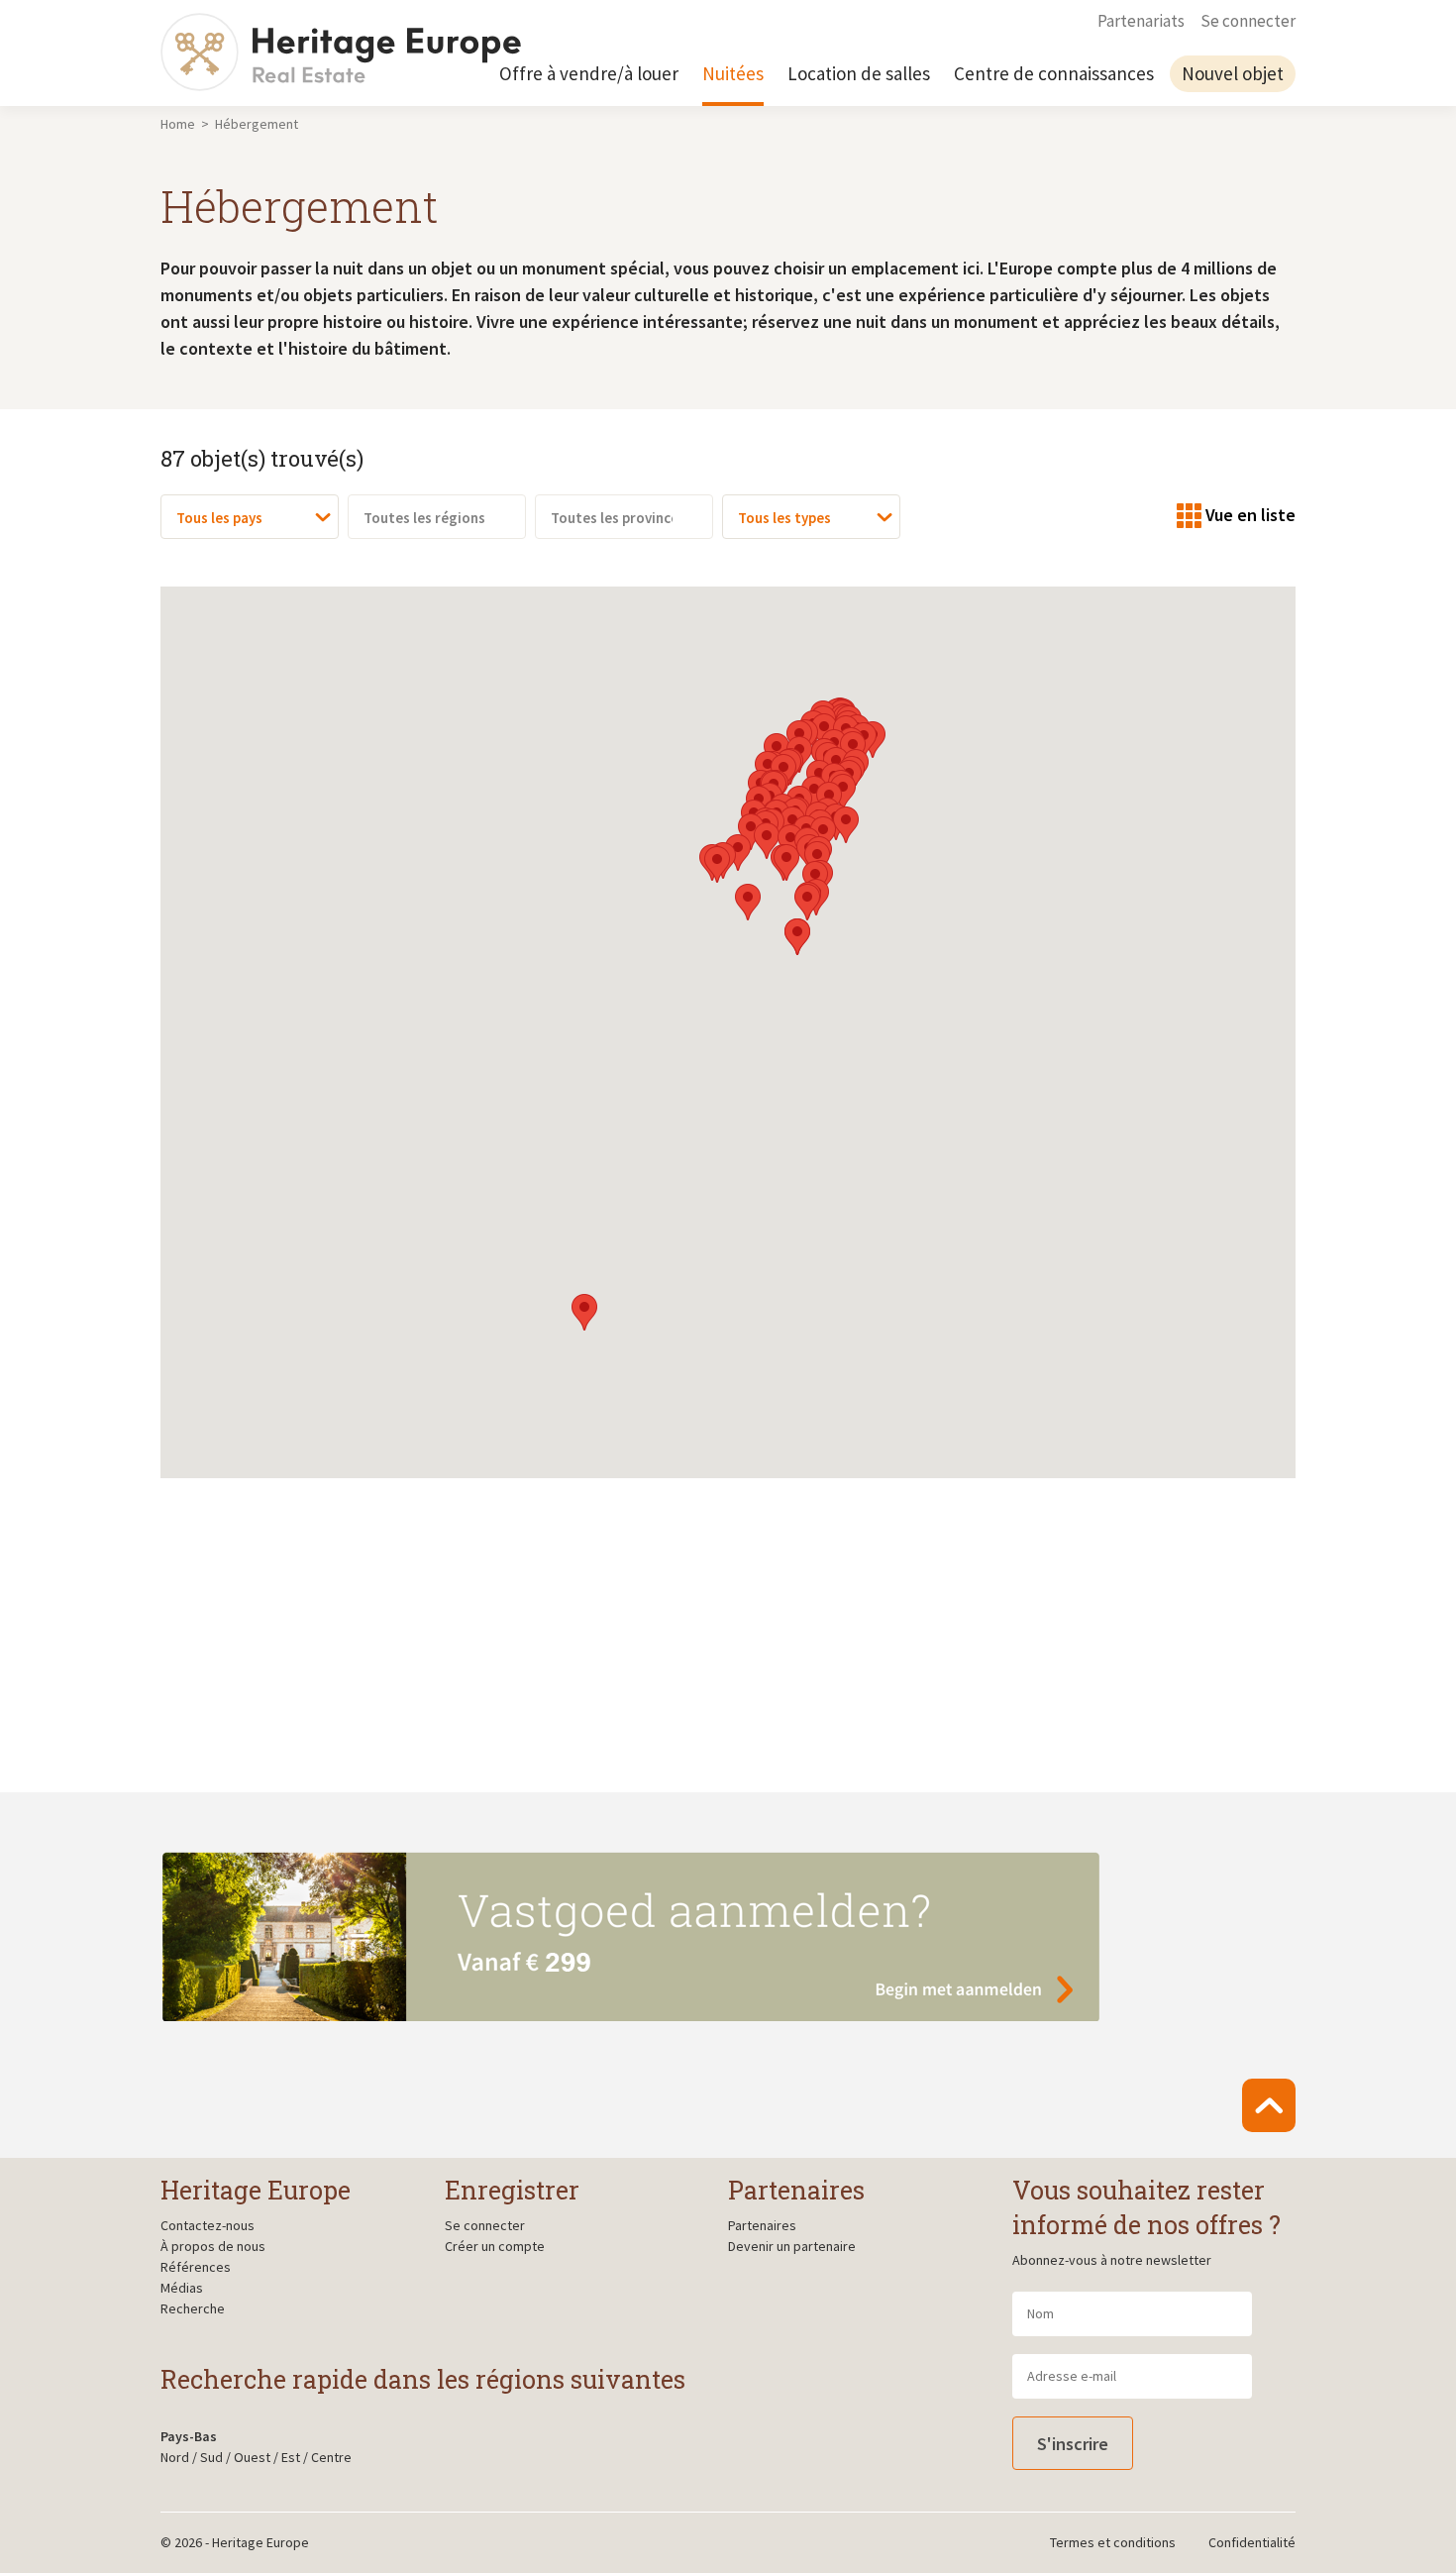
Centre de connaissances (1054, 73)
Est (291, 2457)
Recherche (193, 2308)
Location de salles (859, 73)
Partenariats (1141, 21)
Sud (211, 2457)
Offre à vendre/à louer (589, 73)
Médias (182, 2288)
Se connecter (1248, 21)
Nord (175, 2457)
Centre (331, 2457)
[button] (584, 1312)
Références (196, 2267)
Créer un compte (495, 2246)
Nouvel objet (1233, 73)
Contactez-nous (208, 2225)
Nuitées (733, 73)
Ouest (252, 2457)
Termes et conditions (1113, 2542)
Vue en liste (1250, 515)
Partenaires (762, 2225)
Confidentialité (1252, 2542)
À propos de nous (213, 2246)
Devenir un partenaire (792, 2246)
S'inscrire (1073, 2444)
